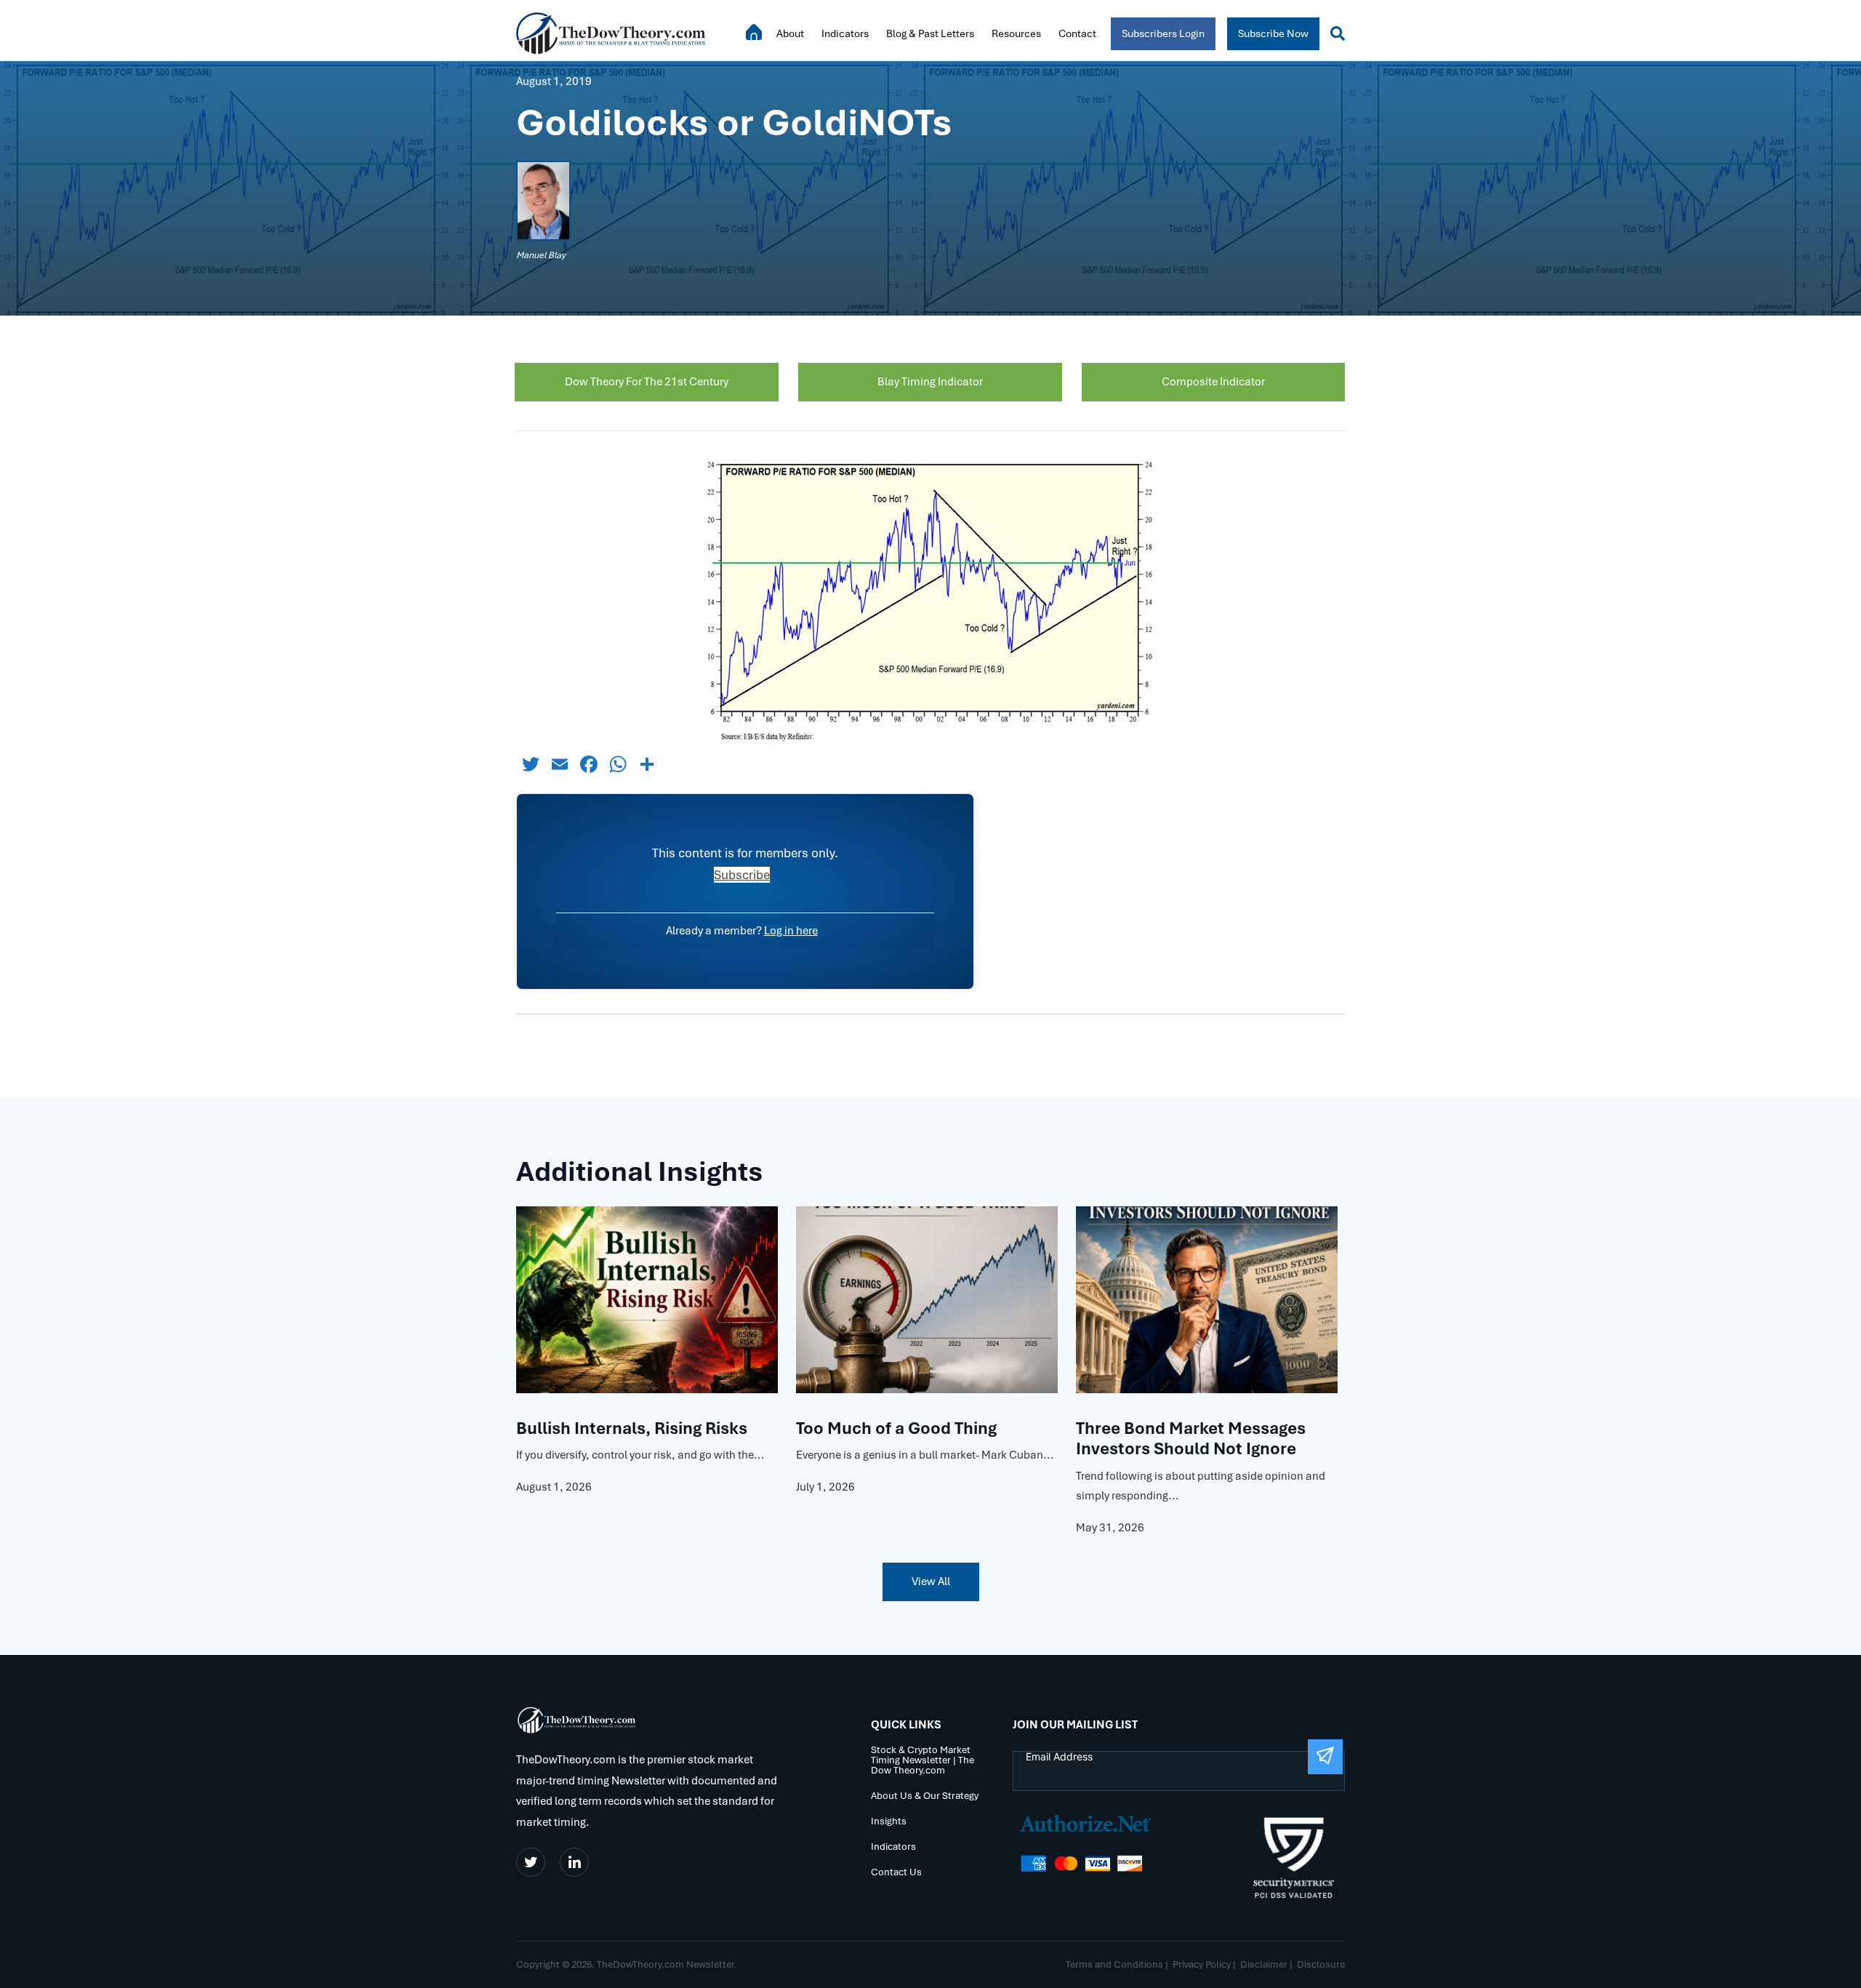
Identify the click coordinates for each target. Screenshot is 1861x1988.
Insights (889, 1822)
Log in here (791, 931)
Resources (1016, 33)
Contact (1077, 33)
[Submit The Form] (1325, 1757)
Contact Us (896, 1873)
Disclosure (1321, 1964)
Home (754, 32)
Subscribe (742, 875)
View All (931, 1582)
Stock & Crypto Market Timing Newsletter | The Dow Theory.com (923, 1761)
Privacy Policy (1202, 1964)
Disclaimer (1264, 1964)
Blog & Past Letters (930, 33)
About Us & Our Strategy (925, 1796)
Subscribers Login (1163, 33)
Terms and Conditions (1114, 1964)
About (790, 33)
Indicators (845, 33)
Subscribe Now (1273, 33)
